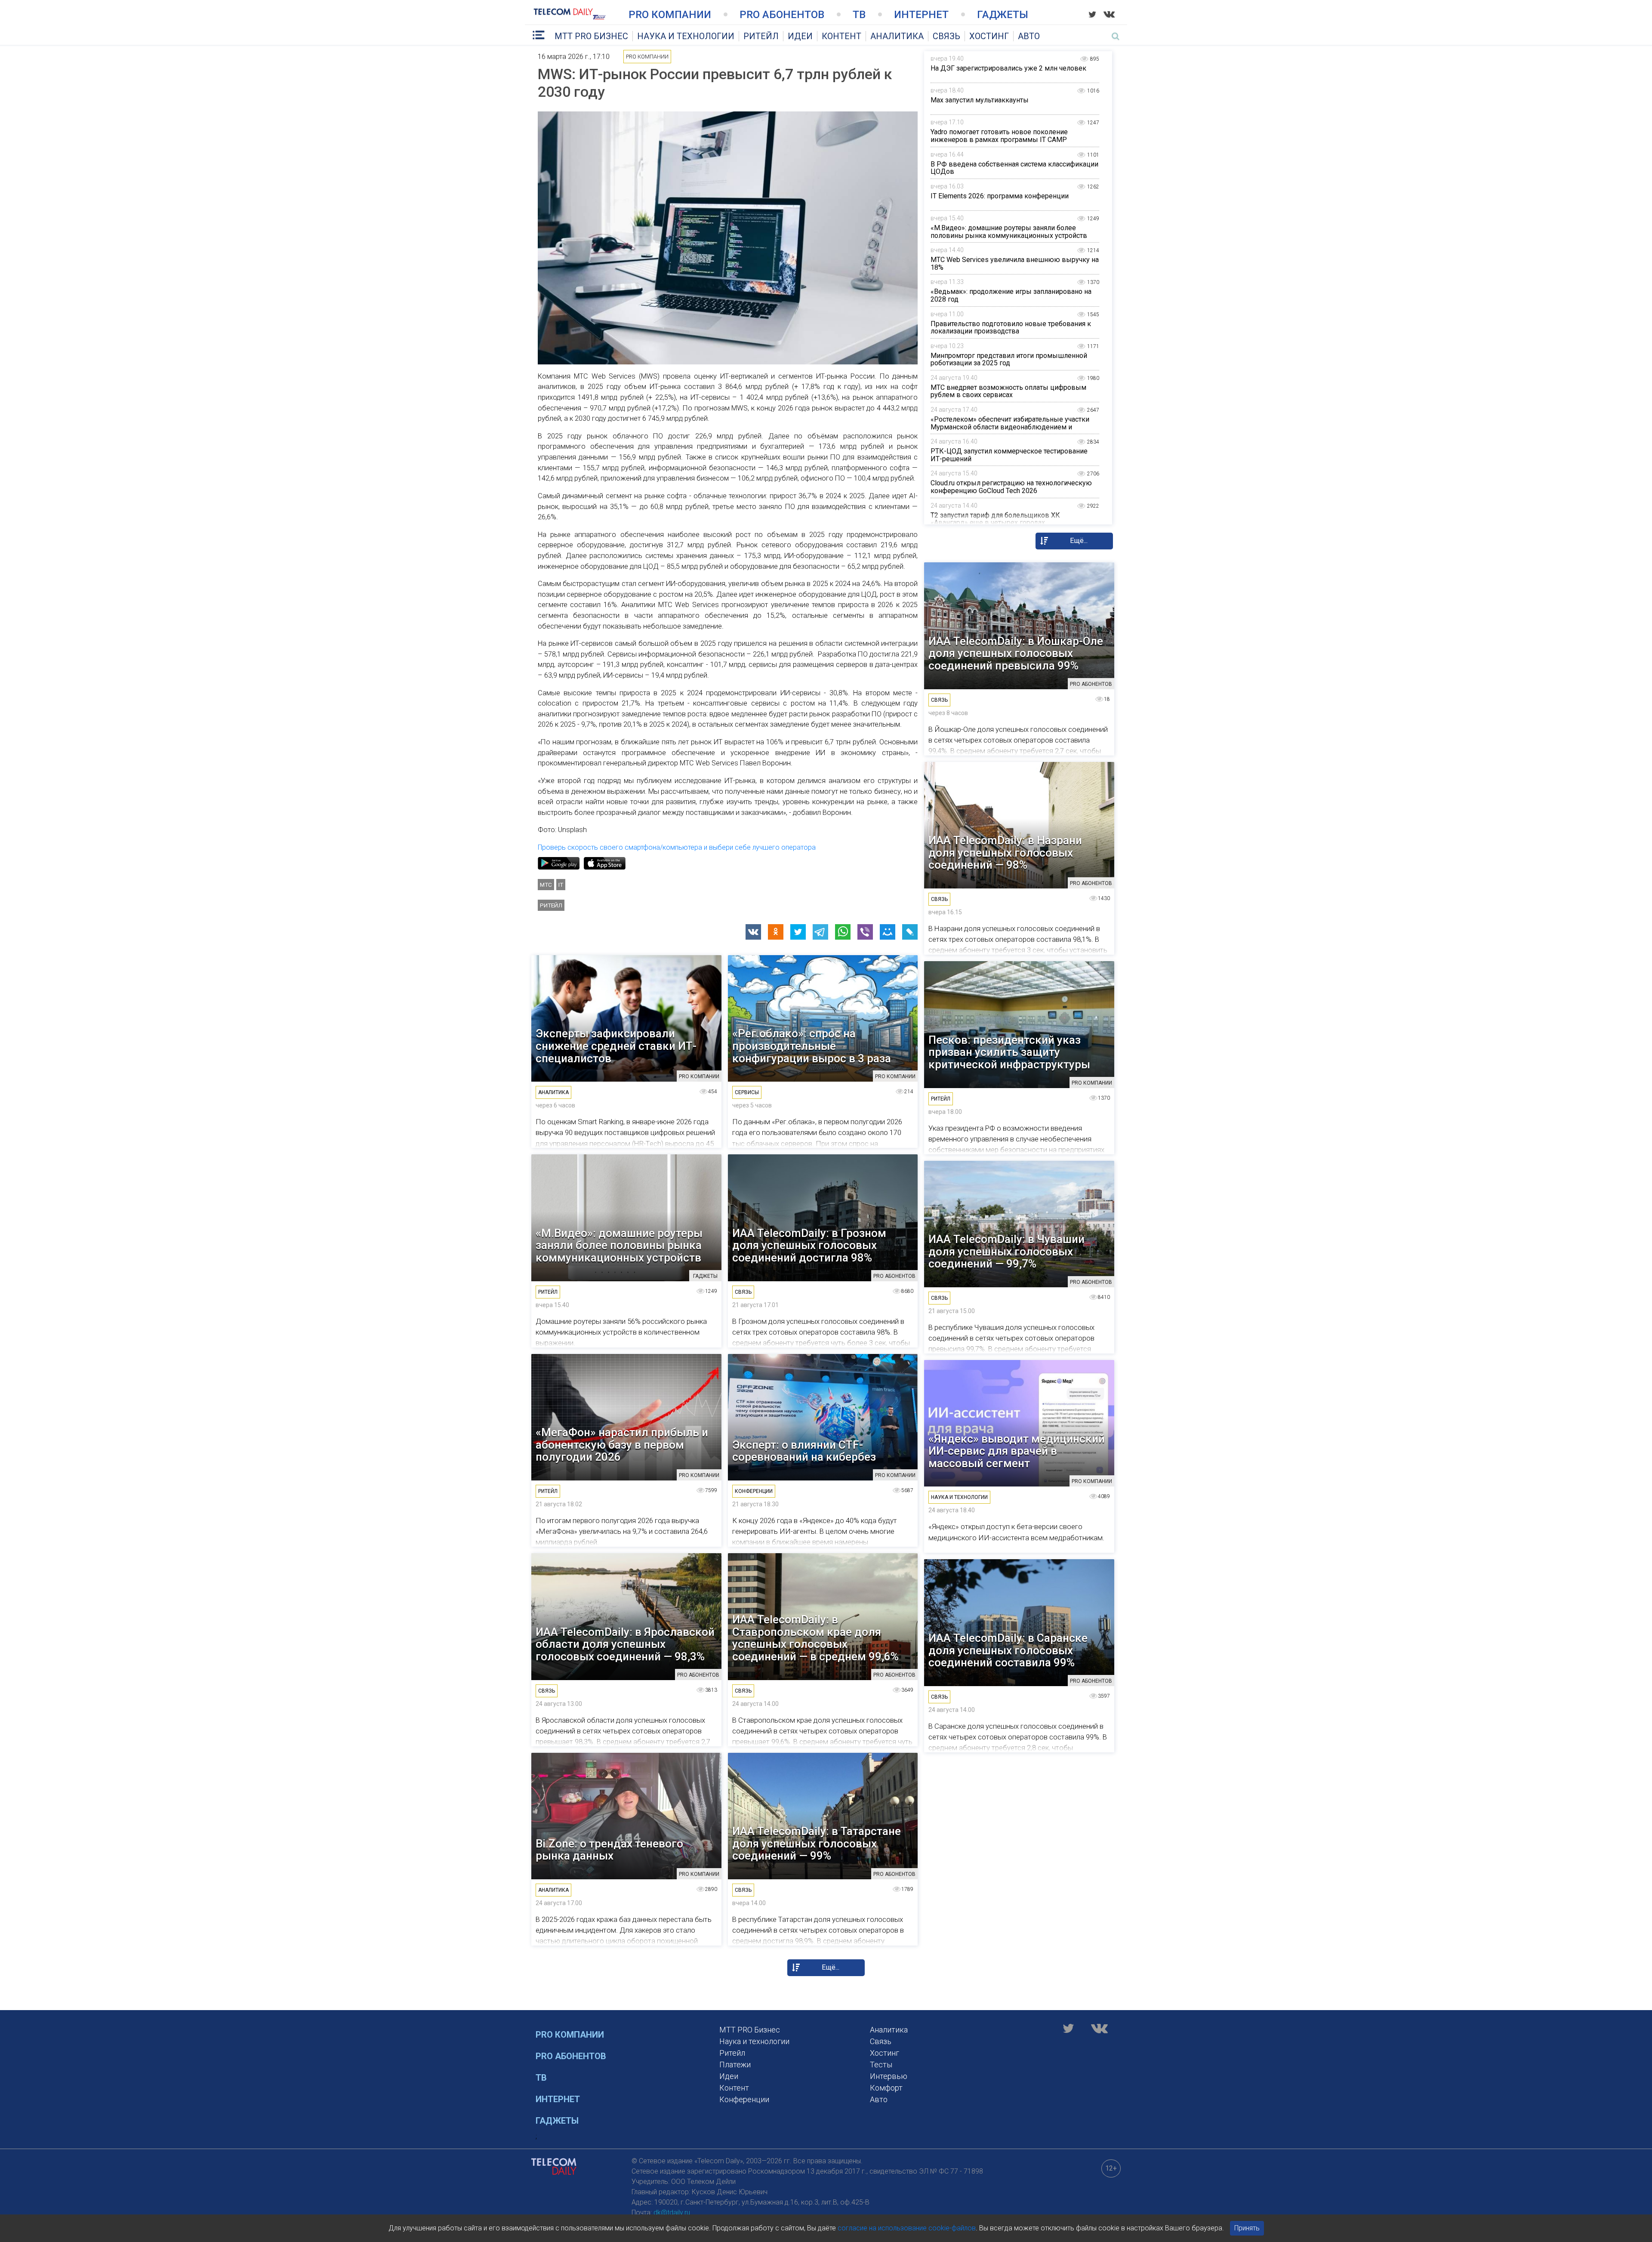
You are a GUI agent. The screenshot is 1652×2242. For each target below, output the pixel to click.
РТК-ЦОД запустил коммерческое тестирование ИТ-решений (1009, 455)
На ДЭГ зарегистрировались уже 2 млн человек (1008, 68)
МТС (546, 885)
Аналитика (897, 36)
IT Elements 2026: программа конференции (1000, 196)
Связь (946, 36)
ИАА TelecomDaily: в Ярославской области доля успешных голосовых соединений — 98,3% (625, 1644)
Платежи (735, 2065)
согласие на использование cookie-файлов (907, 2228)
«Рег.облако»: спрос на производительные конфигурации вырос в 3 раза (812, 1046)
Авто (1029, 36)
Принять (1247, 2228)
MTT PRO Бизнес (591, 36)
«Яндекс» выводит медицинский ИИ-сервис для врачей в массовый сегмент (1017, 1451)
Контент (841, 36)
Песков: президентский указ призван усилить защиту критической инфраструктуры (1009, 1052)
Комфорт (886, 2088)
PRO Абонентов (782, 15)
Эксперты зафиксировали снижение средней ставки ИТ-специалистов (616, 1046)
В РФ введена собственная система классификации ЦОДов (1014, 168)
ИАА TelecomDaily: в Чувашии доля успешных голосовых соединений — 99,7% (1006, 1252)
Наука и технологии (686, 36)
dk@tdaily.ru (672, 2213)
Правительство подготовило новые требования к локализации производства (1011, 328)
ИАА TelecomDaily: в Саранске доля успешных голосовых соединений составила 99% (1008, 1650)
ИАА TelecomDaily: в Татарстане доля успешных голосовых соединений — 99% (817, 1844)
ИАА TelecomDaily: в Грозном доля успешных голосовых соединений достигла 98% (809, 1246)
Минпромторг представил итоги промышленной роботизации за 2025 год (1009, 359)
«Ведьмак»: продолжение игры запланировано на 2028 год (1011, 295)
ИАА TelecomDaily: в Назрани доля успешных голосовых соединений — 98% (1005, 853)
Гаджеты (1003, 15)
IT (561, 885)
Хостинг (989, 36)
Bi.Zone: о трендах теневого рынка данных (609, 1850)
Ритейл (761, 36)
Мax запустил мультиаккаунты (980, 100)
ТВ (859, 15)
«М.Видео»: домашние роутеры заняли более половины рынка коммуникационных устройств (1009, 232)
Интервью (889, 2076)
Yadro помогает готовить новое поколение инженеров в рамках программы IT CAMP (999, 136)
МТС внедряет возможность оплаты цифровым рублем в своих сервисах (1008, 391)
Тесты (881, 2065)
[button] (753, 932)
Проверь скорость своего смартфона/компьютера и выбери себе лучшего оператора (677, 847)
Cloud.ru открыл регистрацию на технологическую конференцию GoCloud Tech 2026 (1011, 487)
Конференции (744, 2099)
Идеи (800, 36)
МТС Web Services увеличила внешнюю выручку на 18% (1015, 264)
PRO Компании (670, 15)
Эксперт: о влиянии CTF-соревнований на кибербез (804, 1451)
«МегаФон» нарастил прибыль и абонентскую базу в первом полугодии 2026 (622, 1445)
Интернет (921, 15)
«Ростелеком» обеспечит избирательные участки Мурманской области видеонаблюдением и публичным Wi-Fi (1010, 427)
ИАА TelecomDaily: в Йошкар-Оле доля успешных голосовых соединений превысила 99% (1016, 654)
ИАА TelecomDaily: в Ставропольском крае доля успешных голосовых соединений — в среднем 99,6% (815, 1638)
